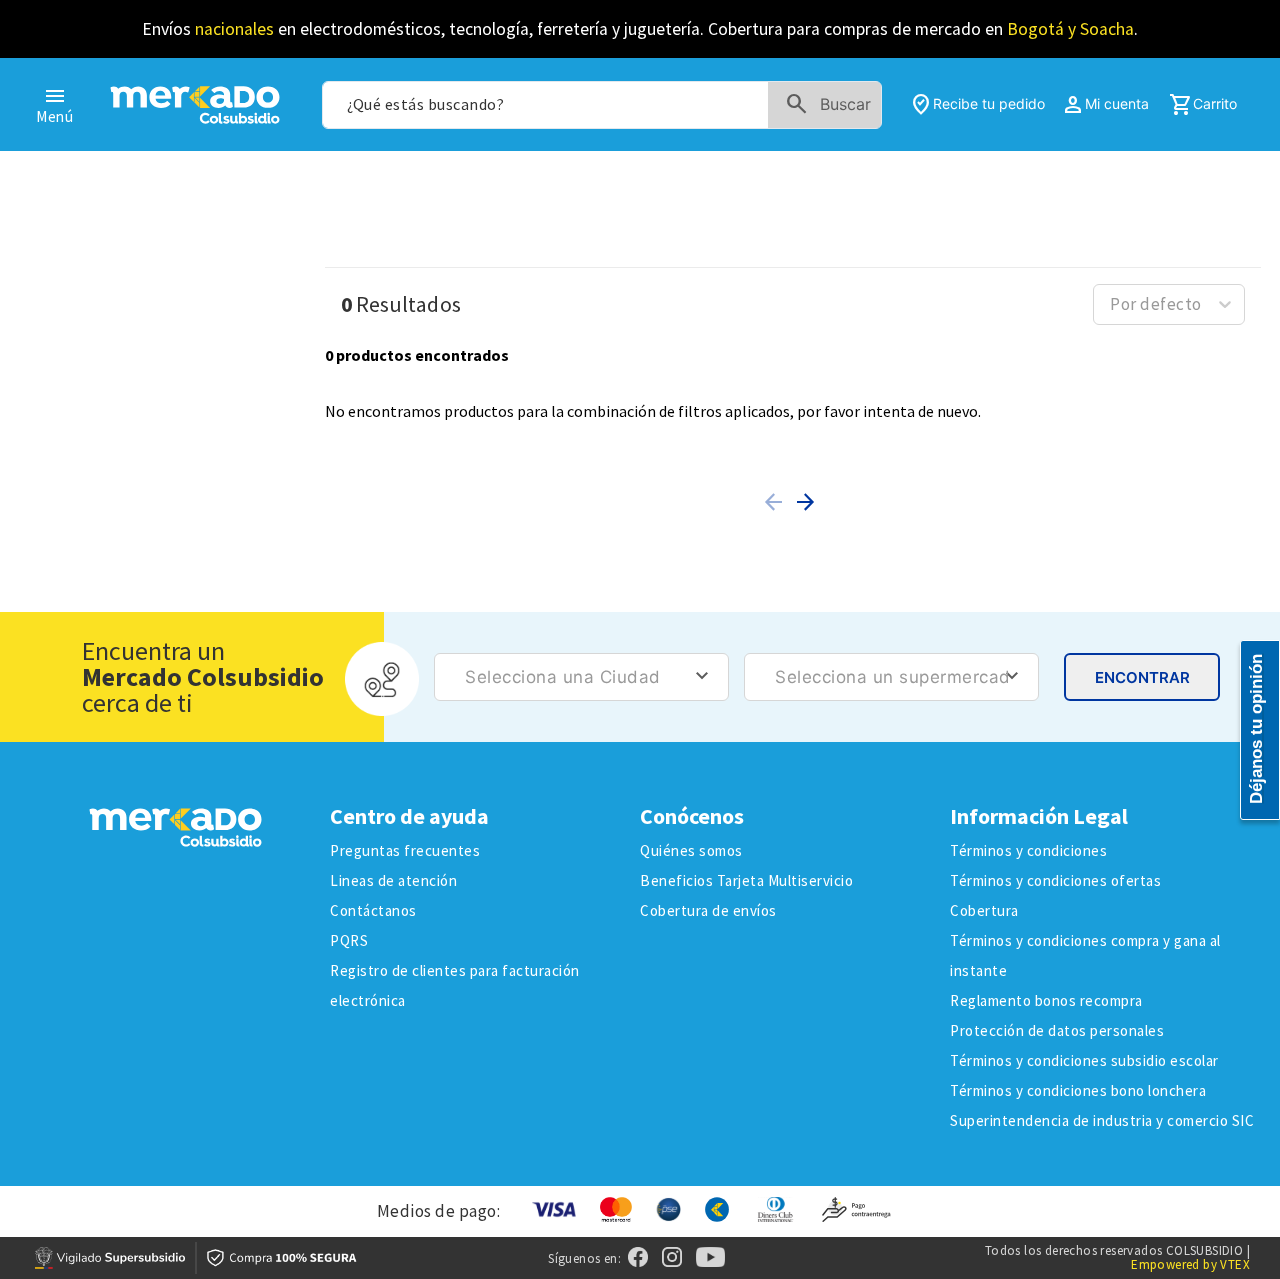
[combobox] (601, 105)
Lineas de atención (393, 880)
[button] (777, 502)
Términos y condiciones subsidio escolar (1084, 1060)
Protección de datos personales (1057, 1030)
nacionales (234, 29)
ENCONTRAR (1142, 677)
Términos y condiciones (1028, 850)
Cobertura (984, 910)
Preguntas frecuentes (405, 850)
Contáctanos (373, 910)
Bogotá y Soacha (1070, 29)
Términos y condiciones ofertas (1055, 880)
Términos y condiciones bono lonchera (1078, 1090)
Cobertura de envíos (708, 910)
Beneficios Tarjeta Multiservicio (746, 880)
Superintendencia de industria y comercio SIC (1102, 1120)
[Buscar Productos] (832, 105)
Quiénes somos (691, 850)
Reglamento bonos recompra (1046, 1000)
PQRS (349, 940)
